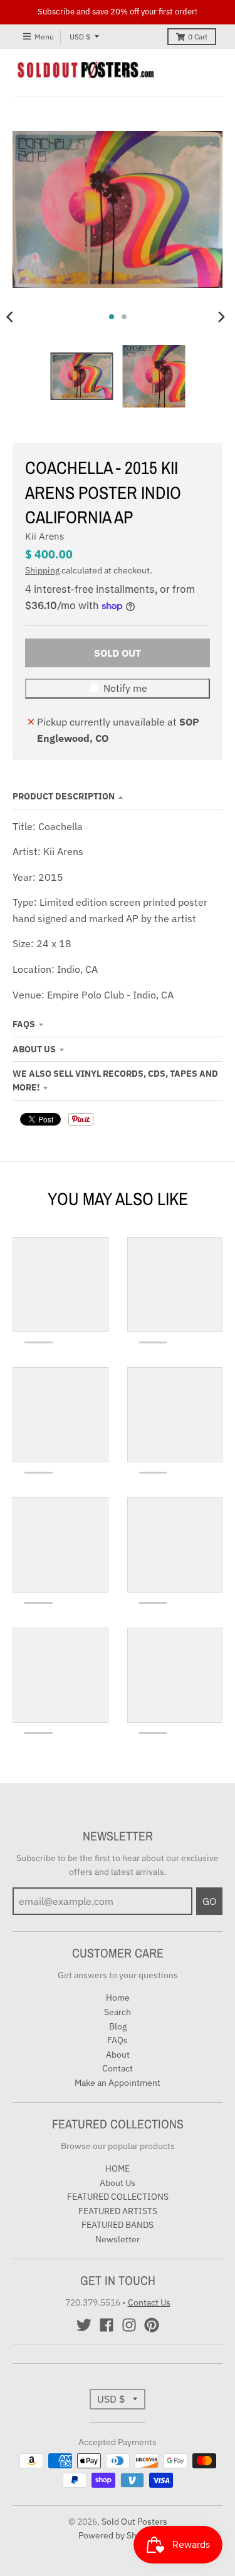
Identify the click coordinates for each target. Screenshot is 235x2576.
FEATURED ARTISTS (118, 2211)
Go (209, 1901)
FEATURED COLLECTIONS (118, 2197)
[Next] (221, 317)
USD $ (80, 37)
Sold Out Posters (134, 2522)
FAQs (24, 1024)
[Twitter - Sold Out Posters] (84, 2325)
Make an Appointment (118, 2083)
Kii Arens (44, 536)
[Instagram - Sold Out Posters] (129, 2325)
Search (118, 2012)
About (118, 2055)
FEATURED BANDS (118, 2225)
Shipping (42, 570)
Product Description (64, 796)
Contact (118, 2068)
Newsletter (118, 2239)
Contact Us (149, 2302)
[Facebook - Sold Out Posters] (107, 2325)
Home (118, 1998)
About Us (34, 1049)
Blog (118, 2026)
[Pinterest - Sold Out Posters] (152, 2325)
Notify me (125, 688)
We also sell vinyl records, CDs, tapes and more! (115, 1080)
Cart (198, 37)
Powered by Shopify (118, 2535)
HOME (118, 2168)
